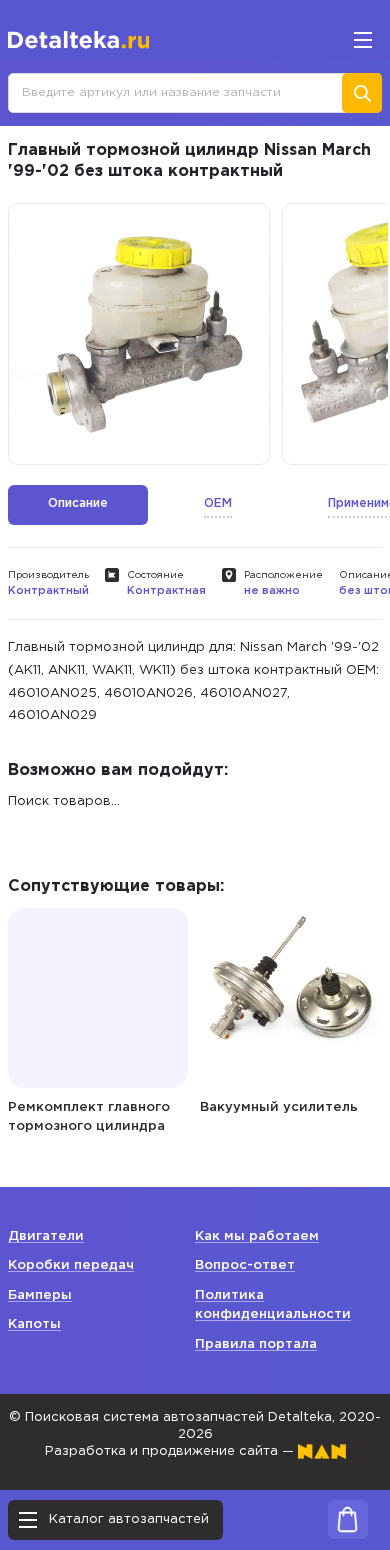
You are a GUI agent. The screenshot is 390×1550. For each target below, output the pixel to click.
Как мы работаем (257, 1236)
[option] (139, 334)
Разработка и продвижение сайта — (171, 1451)
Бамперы (40, 1295)
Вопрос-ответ (245, 1265)
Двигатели (46, 1236)
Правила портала (256, 1344)
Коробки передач (71, 1265)
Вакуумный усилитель (279, 1107)
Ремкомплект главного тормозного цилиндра (89, 1117)
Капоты (34, 1324)
